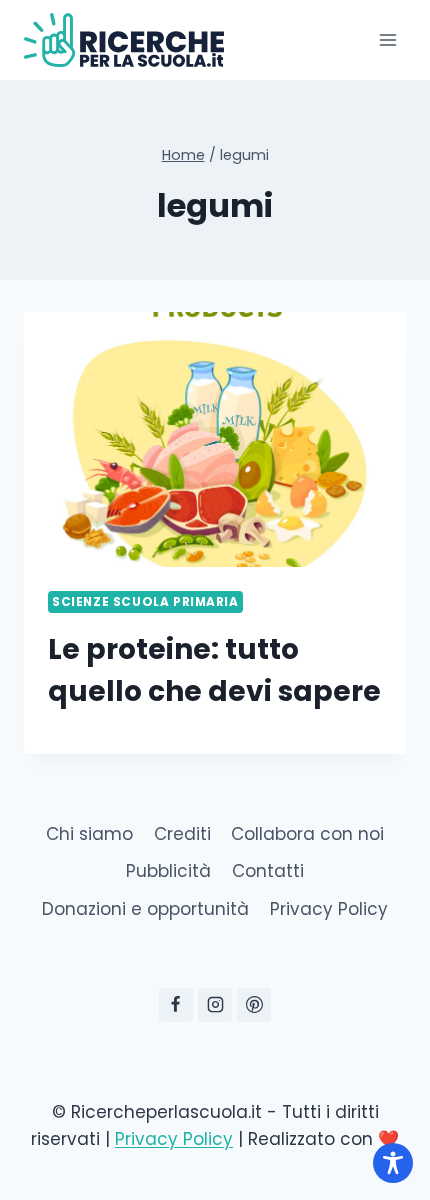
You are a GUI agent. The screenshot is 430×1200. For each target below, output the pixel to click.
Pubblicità (168, 871)
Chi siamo (89, 834)
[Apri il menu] (387, 39)
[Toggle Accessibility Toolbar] (393, 1163)
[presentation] (215, 439)
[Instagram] (215, 1005)
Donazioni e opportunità (145, 909)
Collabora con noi (307, 834)
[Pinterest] (254, 1005)
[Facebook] (176, 1005)
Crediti (182, 834)
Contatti (268, 871)
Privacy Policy (329, 909)
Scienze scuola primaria (145, 602)
